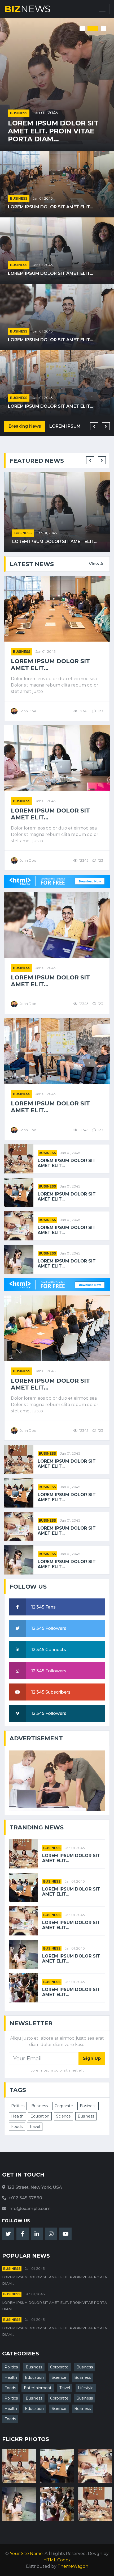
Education (40, 2116)
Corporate (64, 2106)
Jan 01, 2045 (45, 113)
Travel (35, 2127)
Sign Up (92, 2058)
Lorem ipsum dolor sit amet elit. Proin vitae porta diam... (53, 131)
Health (17, 2116)
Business (19, 113)
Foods (17, 2127)
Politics (18, 2106)
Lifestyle (86, 2388)
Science (63, 2116)
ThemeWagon (73, 2566)
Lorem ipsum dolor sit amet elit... (51, 207)
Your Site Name (26, 2554)
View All (97, 564)
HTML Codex (57, 2560)
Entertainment (38, 2388)
